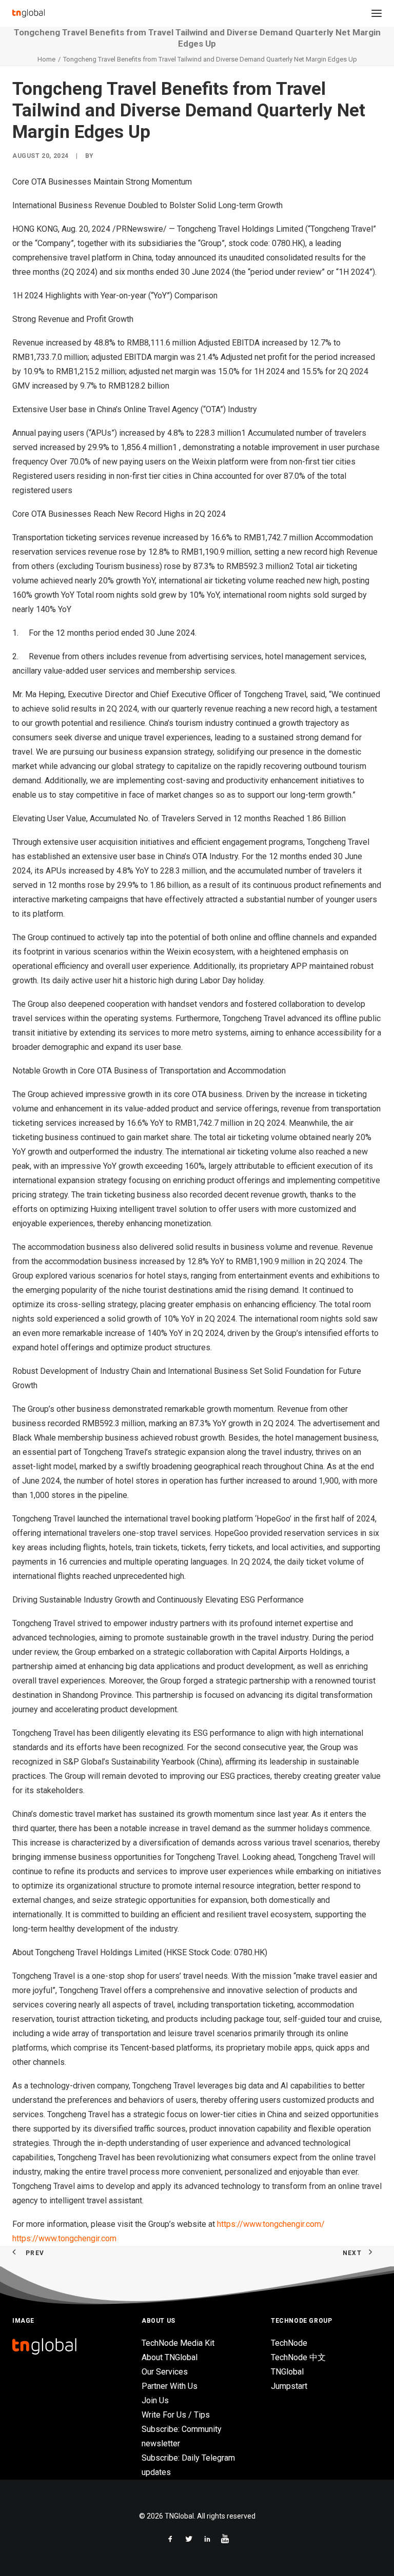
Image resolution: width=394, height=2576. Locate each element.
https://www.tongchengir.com (64, 2238)
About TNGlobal (170, 2357)
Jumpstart (289, 2386)
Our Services (165, 2372)
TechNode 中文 (298, 2357)
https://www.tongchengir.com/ (271, 2224)
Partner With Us (170, 2386)
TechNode (289, 2343)
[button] (377, 13)
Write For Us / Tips (176, 2415)
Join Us (155, 2400)
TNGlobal (287, 2372)
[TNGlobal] (28, 13)
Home (46, 59)
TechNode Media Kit (178, 2343)
